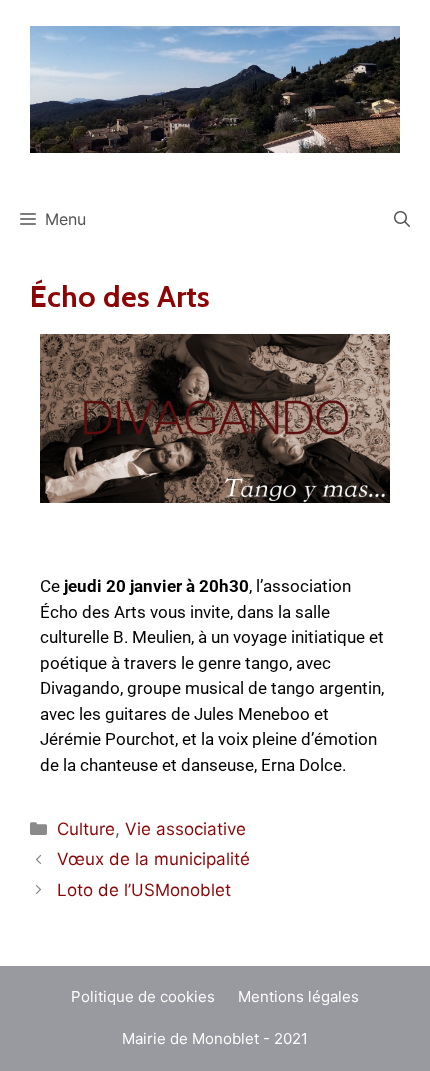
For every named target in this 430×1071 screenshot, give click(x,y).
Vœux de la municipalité (153, 859)
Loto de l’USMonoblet (144, 890)
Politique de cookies (143, 996)
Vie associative (185, 829)
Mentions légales (298, 996)
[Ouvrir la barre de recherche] (402, 219)
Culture (86, 829)
